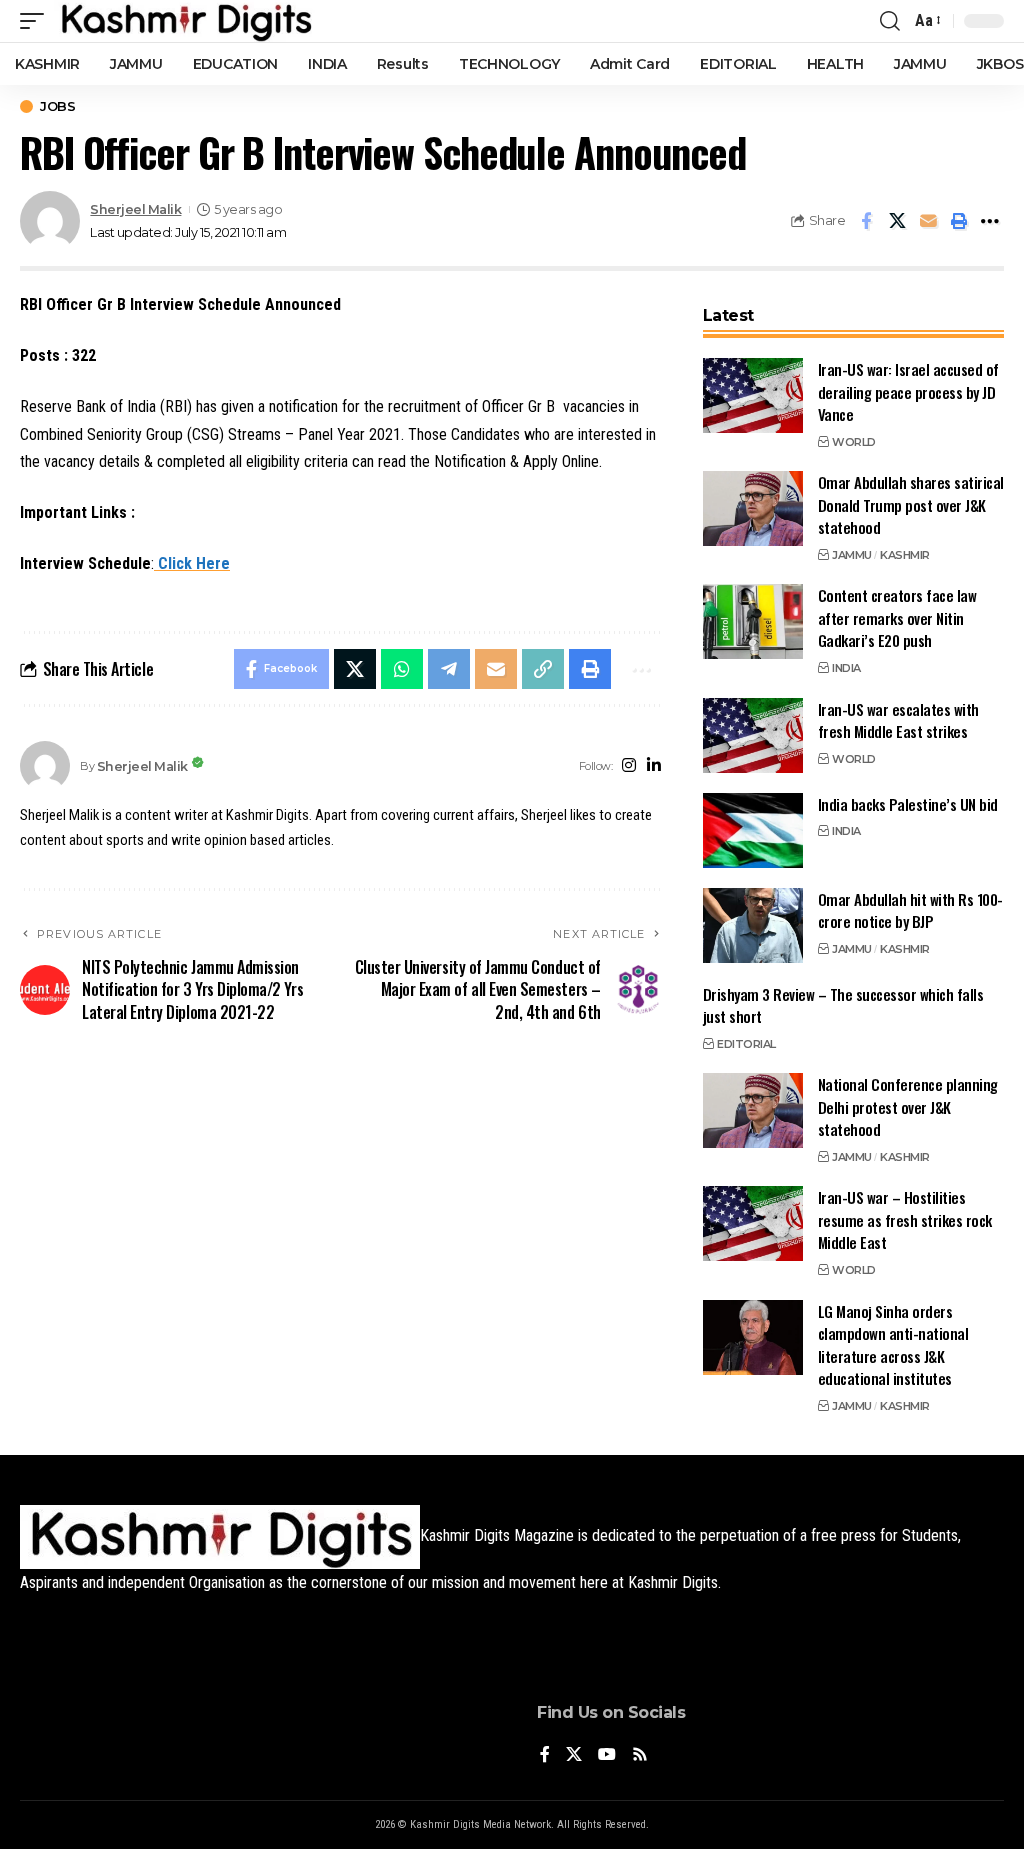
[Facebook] (545, 1755)
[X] (574, 1755)
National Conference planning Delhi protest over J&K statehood (908, 1106)
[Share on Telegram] (449, 669)
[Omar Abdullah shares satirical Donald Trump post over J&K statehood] (753, 508)
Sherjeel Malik (135, 209)
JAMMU (852, 555)
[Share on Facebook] (866, 221)
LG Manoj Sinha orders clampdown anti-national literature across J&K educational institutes (893, 1345)
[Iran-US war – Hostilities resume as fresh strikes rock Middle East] (753, 1223)
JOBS (57, 106)
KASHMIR (905, 555)
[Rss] (640, 1755)
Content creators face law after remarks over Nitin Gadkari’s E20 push (897, 617)
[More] (990, 221)
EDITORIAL (746, 1044)
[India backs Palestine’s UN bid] (753, 830)
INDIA (846, 668)
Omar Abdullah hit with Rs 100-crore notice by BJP (910, 910)
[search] (890, 21)
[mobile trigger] (37, 21)
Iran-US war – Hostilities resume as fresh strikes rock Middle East (905, 1219)
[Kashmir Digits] (185, 21)
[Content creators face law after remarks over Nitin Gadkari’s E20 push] (753, 621)
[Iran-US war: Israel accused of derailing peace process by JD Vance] (753, 395)
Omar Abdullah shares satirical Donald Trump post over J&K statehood (911, 504)
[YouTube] (607, 1755)
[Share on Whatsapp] (402, 669)
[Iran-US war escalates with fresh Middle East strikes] (753, 735)
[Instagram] (629, 766)
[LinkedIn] (654, 766)
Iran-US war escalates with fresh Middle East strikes (898, 720)
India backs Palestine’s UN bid (908, 804)
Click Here (192, 563)
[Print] (959, 221)
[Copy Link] (543, 669)
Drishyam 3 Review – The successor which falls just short (843, 1005)
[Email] (928, 221)
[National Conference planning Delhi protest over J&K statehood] (753, 1110)
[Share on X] (897, 221)
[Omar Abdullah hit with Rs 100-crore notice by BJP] (753, 925)
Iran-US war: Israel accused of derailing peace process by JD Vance (908, 391)
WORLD (854, 442)
